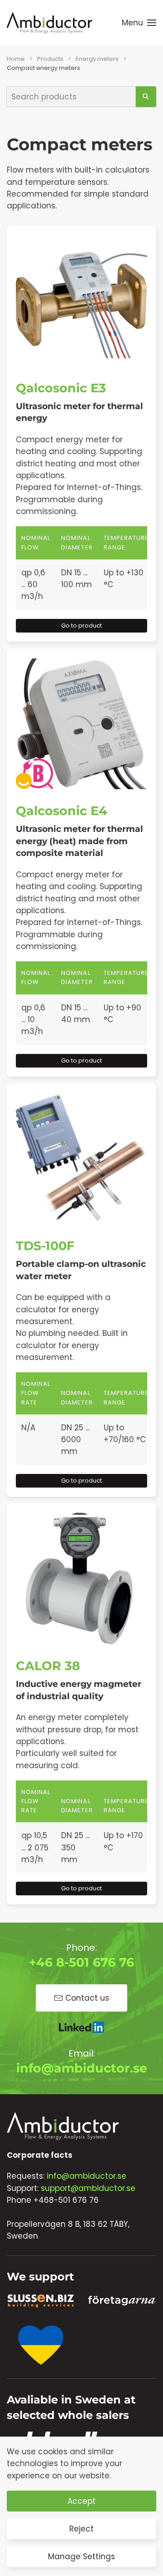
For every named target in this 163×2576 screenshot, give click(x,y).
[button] (139, 23)
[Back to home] (50, 23)
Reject (81, 2529)
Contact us (87, 1998)
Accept (81, 2501)
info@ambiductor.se (82, 2068)
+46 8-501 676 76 (81, 1962)
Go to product (81, 625)
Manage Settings (81, 2556)
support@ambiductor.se (88, 2188)
